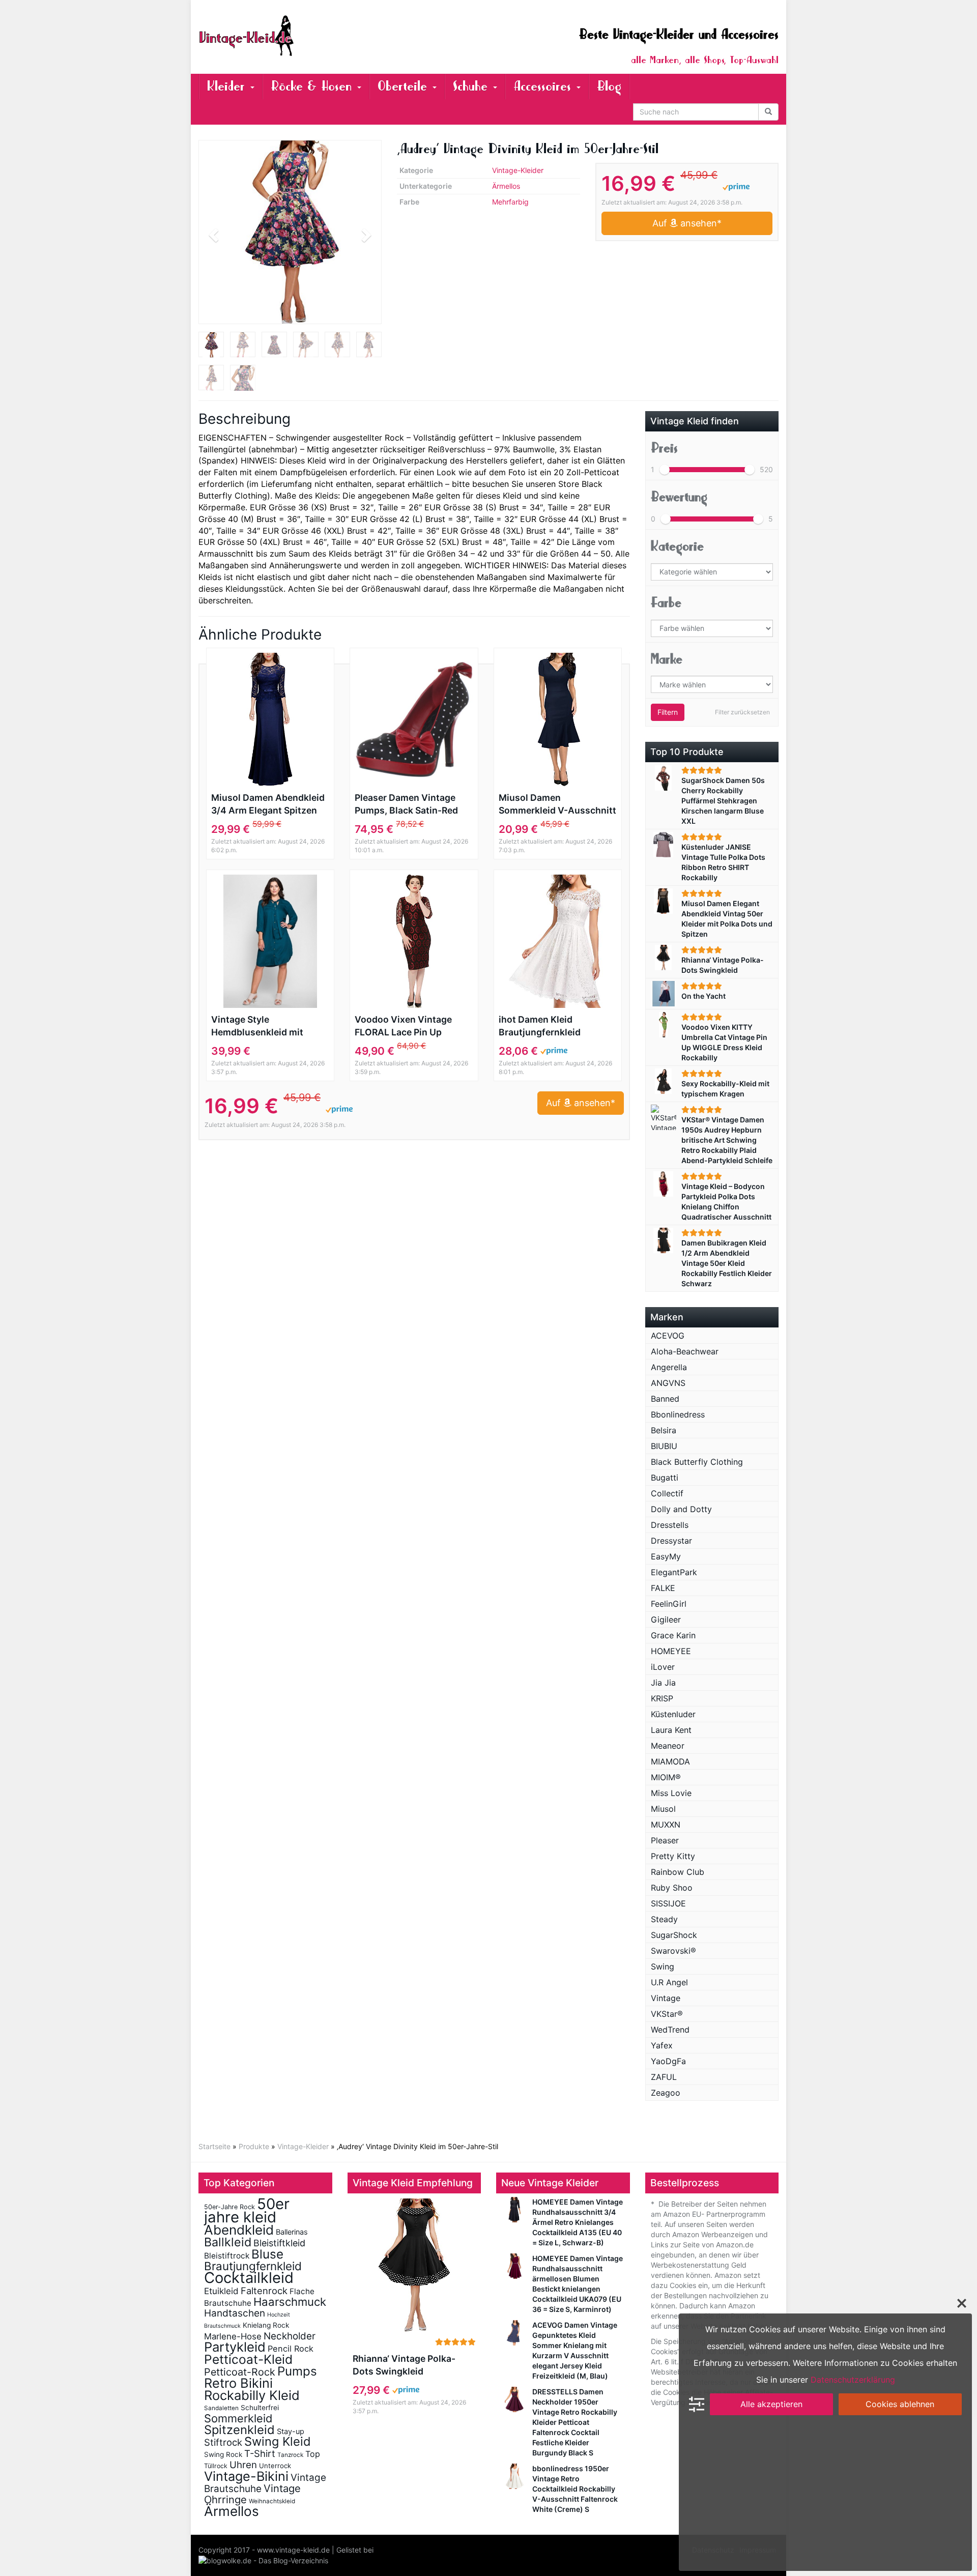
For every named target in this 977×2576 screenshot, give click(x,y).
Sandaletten (221, 2408)
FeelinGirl (669, 1604)
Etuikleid (221, 2291)
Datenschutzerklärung (853, 2380)
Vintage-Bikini (246, 2476)
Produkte (254, 2146)
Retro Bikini (238, 2383)
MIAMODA (670, 1761)
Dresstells (670, 1525)
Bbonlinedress (678, 1414)
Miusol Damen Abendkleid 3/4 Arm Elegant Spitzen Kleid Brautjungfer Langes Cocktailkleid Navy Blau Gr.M (268, 804)
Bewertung (679, 497)
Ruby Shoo (672, 1888)
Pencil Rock (291, 2349)
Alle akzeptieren (771, 2404)
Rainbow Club (678, 1872)
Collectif (667, 1493)
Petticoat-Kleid (248, 2359)
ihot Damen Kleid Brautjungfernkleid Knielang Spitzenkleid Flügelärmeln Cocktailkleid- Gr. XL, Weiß (556, 1026)
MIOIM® (666, 1777)
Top (313, 2454)
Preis (664, 448)
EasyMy (666, 1556)
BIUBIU (664, 1446)
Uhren (243, 2465)
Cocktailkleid (249, 2278)
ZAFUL (664, 2077)
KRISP (662, 1698)
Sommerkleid (238, 2418)
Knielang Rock (266, 2325)
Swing (663, 1966)
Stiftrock (223, 2442)
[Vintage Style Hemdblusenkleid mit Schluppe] (270, 941)
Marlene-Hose (233, 2336)
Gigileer (666, 1619)
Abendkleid (239, 2230)
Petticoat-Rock (240, 2372)
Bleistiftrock (227, 2256)
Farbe (666, 603)
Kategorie (677, 546)
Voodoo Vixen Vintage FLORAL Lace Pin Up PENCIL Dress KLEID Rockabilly (403, 1026)
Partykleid (235, 2347)
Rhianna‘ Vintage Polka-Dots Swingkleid (404, 2365)
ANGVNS (668, 1383)
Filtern (668, 712)
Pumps (297, 2371)
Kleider (228, 86)
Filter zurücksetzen (742, 712)
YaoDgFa (668, 2061)
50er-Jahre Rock (229, 2207)
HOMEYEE (671, 1651)
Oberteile (405, 86)
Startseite (214, 2146)
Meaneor (668, 1746)
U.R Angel (669, 1982)
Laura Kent (671, 1730)
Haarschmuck (290, 2302)
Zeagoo (666, 2093)
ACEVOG (668, 1336)
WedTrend (670, 2030)
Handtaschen (235, 2313)
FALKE (663, 1588)
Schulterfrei (260, 2408)
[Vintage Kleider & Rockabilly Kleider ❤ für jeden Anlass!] (290, 36)
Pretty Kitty (673, 1856)
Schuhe (472, 86)
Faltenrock (264, 2291)
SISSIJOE (668, 1903)
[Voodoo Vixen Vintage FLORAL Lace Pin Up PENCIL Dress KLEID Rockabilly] (414, 941)
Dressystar (671, 1541)
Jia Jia (663, 1683)
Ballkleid (228, 2242)
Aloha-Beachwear (685, 1351)
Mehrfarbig (510, 202)
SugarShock (674, 1935)
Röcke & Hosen (313, 86)
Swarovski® (673, 1951)
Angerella (669, 1367)
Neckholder (290, 2336)
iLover (663, 1667)
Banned (665, 1399)
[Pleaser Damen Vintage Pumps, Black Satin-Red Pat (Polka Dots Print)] (414, 719)
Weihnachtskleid (272, 2501)
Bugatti (665, 1478)
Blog (609, 86)
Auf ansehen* (687, 223)
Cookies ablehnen (900, 2404)
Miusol (663, 1809)
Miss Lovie (671, 1793)
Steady (664, 1919)
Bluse (267, 2254)
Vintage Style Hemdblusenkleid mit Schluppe (257, 1026)
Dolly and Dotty (681, 1509)
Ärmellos (506, 186)
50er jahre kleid (247, 2210)
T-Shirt (260, 2453)
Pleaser (665, 1840)
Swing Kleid (278, 2441)
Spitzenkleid (239, 2430)
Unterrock (275, 2466)
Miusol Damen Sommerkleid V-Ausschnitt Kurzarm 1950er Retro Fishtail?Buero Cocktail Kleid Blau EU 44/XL (557, 804)
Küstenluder (673, 1714)
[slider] (665, 470)
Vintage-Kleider (518, 170)
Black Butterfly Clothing (697, 1462)
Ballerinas (292, 2232)
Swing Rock (223, 2454)
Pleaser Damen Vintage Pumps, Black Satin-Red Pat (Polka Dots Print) (406, 804)
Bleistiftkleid (279, 2243)
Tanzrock (290, 2455)
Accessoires (544, 86)
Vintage (666, 1998)
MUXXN (666, 1825)
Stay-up (291, 2431)
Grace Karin (673, 1635)
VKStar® (667, 2014)
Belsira (664, 1430)
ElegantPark (674, 1572)
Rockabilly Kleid (252, 2395)
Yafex (662, 2045)
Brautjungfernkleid (253, 2266)
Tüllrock (216, 2466)
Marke (667, 659)
